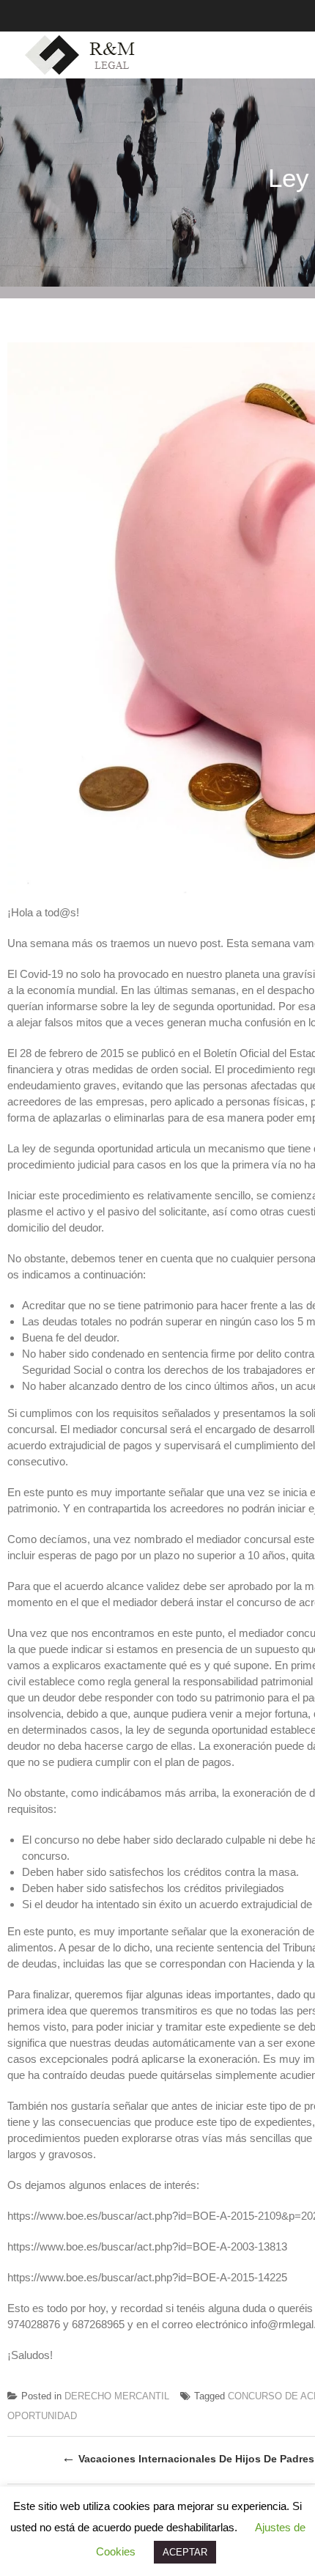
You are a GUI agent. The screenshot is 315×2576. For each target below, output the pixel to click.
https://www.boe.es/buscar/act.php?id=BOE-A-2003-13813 (147, 2246)
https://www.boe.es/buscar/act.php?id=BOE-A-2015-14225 (147, 2277)
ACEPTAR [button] (185, 2552)
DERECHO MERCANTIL (117, 2396)
